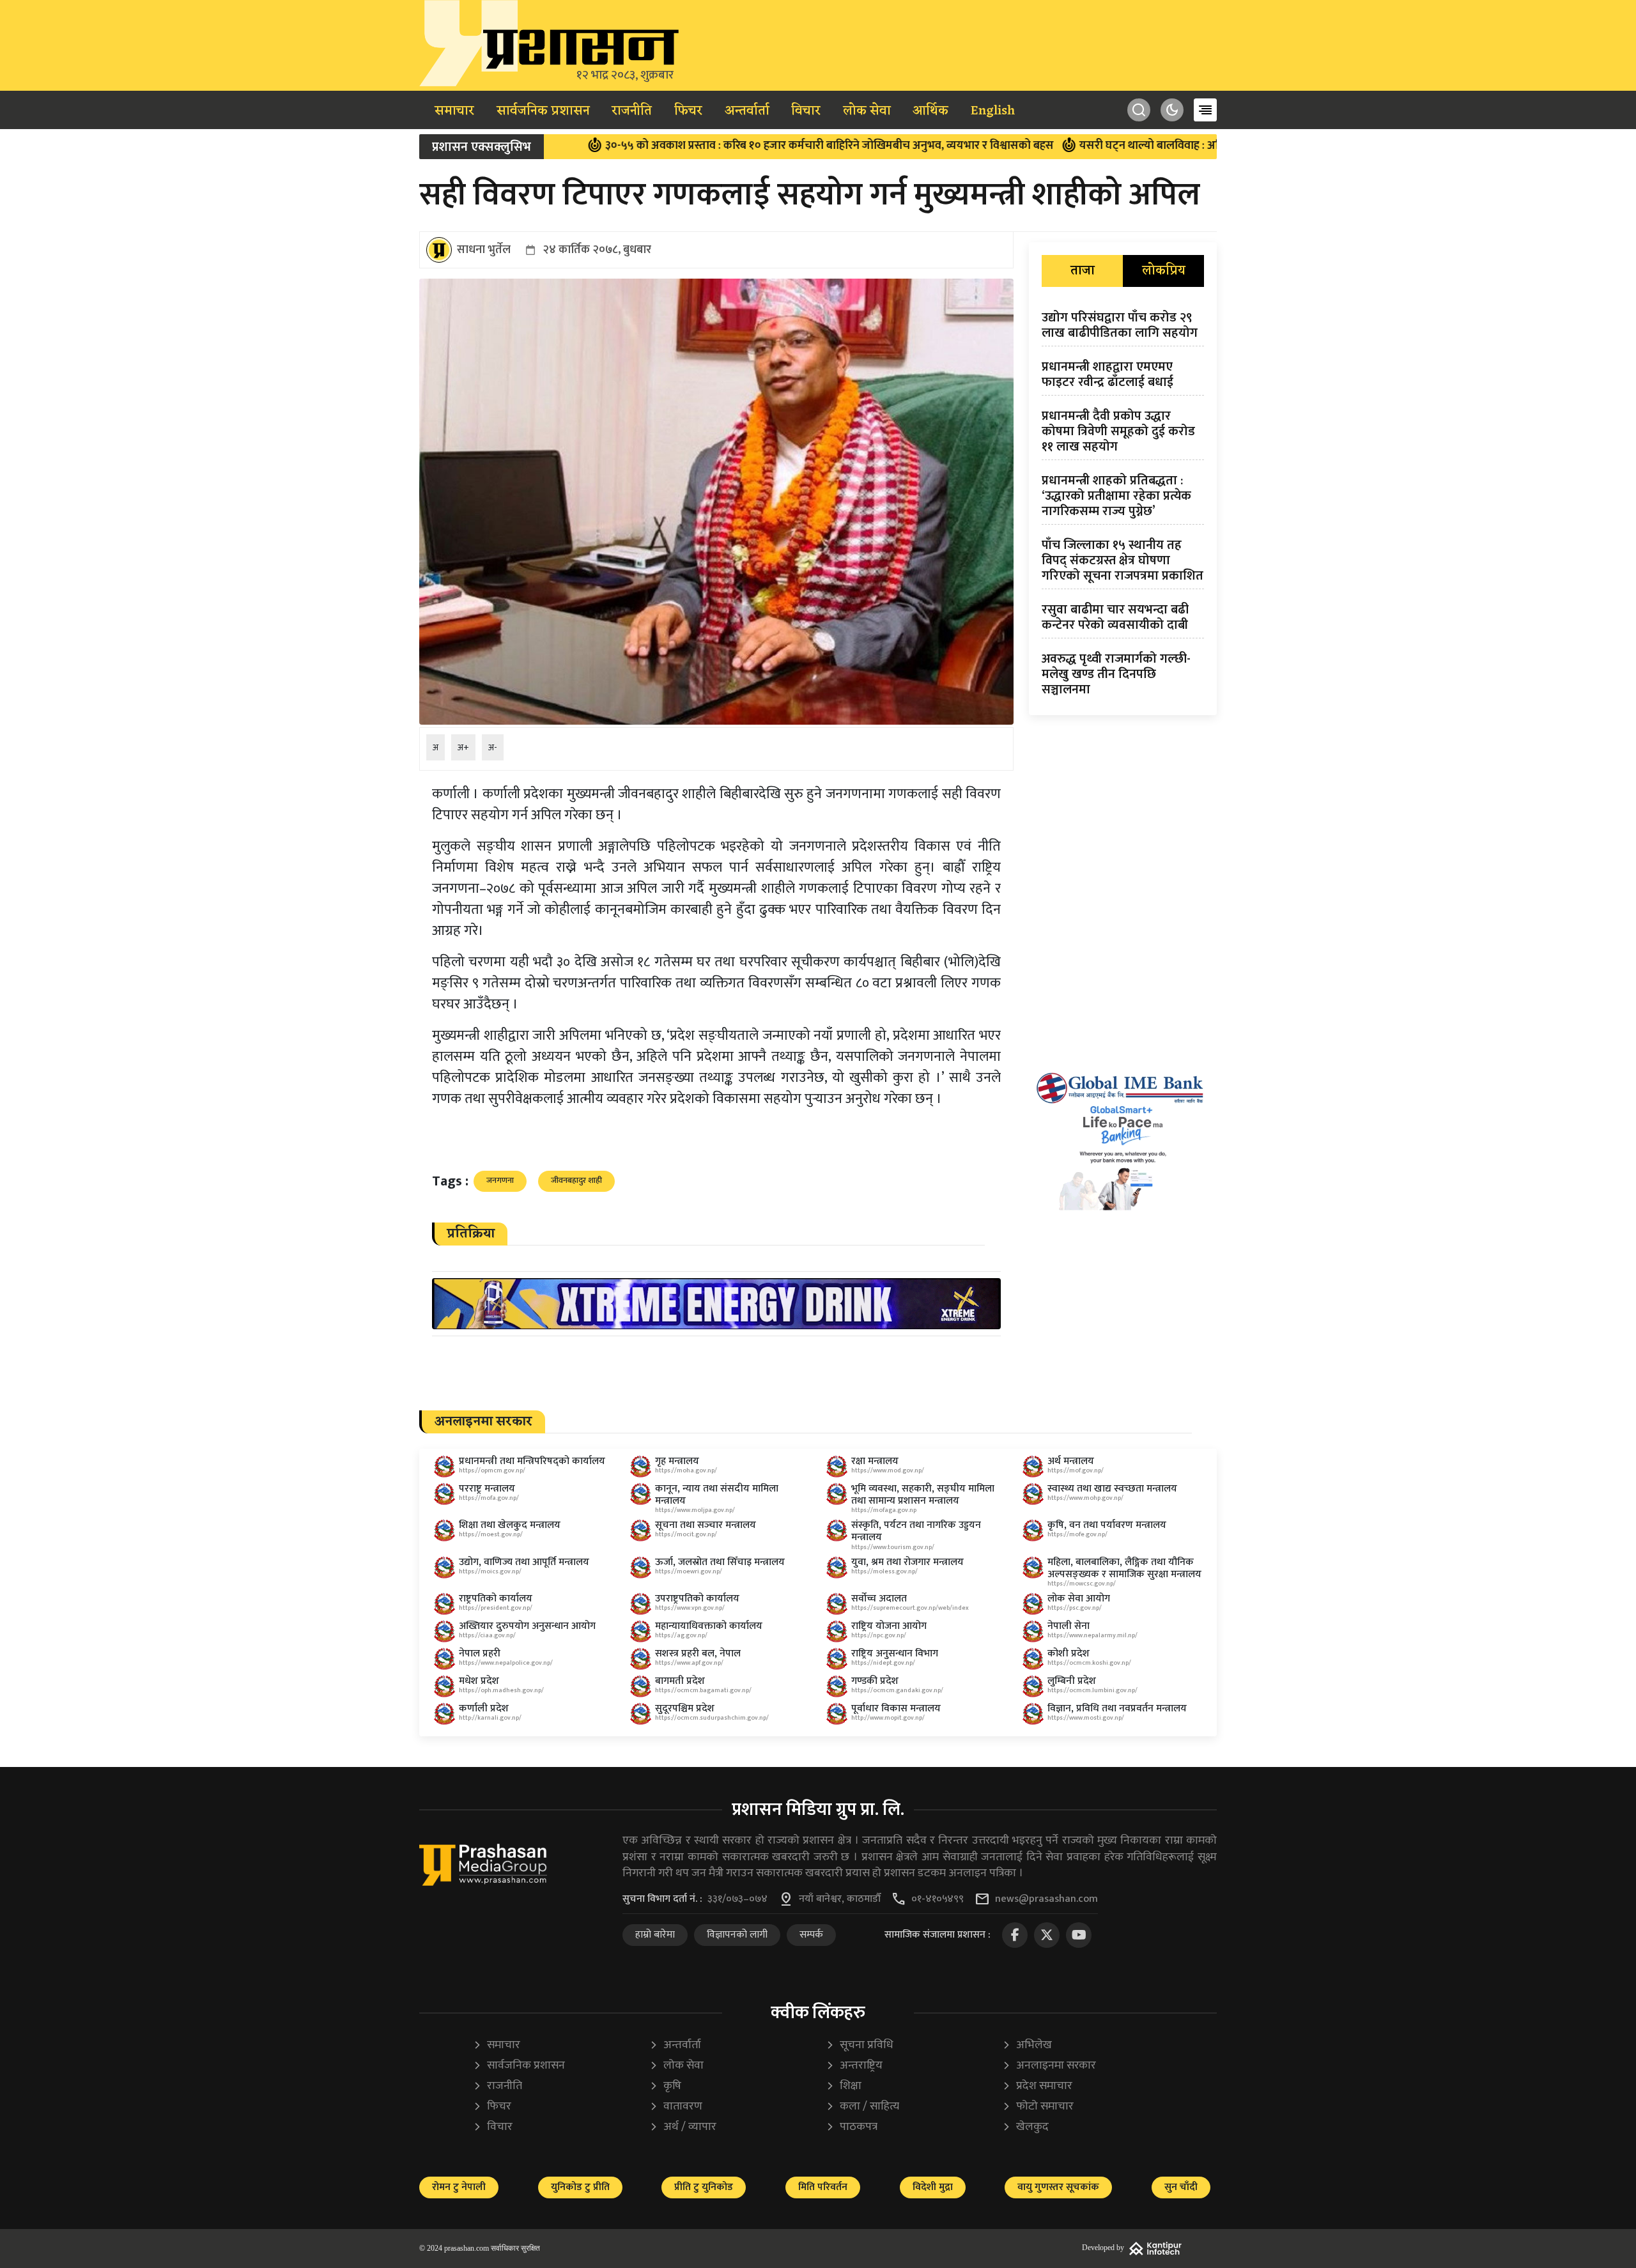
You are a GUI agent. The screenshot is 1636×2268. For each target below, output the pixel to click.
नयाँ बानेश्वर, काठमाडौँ (840, 1899)
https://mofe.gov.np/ (1077, 1534)
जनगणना (500, 1180)
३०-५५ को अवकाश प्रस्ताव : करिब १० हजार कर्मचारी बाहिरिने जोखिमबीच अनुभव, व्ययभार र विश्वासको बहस (717, 146)
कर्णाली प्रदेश (484, 1709)
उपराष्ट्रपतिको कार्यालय (697, 1599)
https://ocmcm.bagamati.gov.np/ (703, 1690)
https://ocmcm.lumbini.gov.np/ (1092, 1690)
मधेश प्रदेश (479, 1681)
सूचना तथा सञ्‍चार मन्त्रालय (706, 1525)
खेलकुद (1025, 2127)
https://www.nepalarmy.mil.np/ (1092, 1635)
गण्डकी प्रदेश (875, 1681)
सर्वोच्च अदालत (879, 1599)
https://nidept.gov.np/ (883, 1663)
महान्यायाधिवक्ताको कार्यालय (709, 1626)
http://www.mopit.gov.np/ (888, 1718)
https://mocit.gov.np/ (686, 1534)
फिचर (688, 111)
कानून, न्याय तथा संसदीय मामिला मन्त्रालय (717, 1495)
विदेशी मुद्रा (933, 2187)
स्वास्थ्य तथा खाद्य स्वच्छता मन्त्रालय (1112, 1489)
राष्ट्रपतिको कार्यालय (496, 1599)
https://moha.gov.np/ (686, 1470)
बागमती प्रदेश (680, 1681)
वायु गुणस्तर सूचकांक (1058, 2187)
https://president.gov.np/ (496, 1608)
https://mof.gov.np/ (1076, 1470)
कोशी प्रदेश (1069, 1654)
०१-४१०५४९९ (938, 1899)
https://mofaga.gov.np (884, 1510)
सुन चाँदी (1181, 2187)
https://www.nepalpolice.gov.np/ (506, 1663)
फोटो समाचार (1038, 2107)
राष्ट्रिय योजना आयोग (889, 1626)
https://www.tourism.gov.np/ (893, 1547)
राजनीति (632, 111)
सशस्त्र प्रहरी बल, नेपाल (698, 1654)
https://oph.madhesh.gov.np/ (501, 1690)
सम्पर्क (811, 1935)
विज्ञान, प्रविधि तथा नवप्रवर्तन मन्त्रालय (1117, 1709)
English (993, 111)
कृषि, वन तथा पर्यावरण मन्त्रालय (1107, 1525)
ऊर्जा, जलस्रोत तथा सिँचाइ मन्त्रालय (720, 1562)
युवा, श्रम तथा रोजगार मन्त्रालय (907, 1562)
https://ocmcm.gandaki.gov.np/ (897, 1690)
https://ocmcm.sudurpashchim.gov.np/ (712, 1718)
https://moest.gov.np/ (491, 1534)
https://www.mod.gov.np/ (888, 1470)
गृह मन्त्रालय (677, 1461)
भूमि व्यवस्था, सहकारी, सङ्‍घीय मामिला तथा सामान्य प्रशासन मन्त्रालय (923, 1495)
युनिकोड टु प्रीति (580, 2187)
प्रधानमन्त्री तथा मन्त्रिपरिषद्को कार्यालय (532, 1461)
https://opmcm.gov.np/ (492, 1470)
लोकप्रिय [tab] (1164, 271)
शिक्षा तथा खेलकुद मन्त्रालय (510, 1525)
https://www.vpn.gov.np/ (690, 1608)
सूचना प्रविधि (860, 2045)
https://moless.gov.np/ (884, 1571)
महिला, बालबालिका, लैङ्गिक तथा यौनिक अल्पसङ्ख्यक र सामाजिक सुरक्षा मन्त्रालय (1124, 1568)
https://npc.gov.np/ (879, 1635)
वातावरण (676, 2107)
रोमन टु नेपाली (459, 2187)
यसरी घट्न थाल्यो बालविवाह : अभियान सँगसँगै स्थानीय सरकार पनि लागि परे (1130, 146)
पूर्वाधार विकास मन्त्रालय (896, 1709)
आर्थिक (930, 111)
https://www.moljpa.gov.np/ (695, 1510)
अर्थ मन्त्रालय (1071, 1461)
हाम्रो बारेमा (655, 1935)
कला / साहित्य (862, 2107)
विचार (806, 111)
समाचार (454, 111)
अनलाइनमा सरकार (1049, 2066)
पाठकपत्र (852, 2127)
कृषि (665, 2086)
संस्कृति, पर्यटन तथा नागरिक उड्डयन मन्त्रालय (916, 1531)
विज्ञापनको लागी (737, 1935)
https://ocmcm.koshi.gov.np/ (1089, 1663)
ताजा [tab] (1083, 271)
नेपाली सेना (1069, 1626)
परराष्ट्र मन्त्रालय (487, 1489)
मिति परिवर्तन (823, 2187)
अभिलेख (1027, 2045)
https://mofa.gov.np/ (489, 1498)
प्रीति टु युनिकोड (704, 2187)
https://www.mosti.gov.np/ (1086, 1718)
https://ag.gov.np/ (681, 1635)
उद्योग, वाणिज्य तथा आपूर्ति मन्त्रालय (524, 1562)
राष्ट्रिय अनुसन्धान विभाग (895, 1654)
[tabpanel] (1123, 506)
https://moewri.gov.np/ (689, 1571)
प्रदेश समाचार (1037, 2086)
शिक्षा (844, 2086)
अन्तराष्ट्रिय (854, 2066)
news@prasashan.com (1046, 1899)
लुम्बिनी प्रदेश (1072, 1681)
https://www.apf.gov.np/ (689, 1663)
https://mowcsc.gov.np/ (1082, 1584)
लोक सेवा (867, 111)
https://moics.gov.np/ (490, 1571)
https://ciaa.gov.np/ (487, 1635)
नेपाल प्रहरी (480, 1654)
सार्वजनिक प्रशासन (543, 111)
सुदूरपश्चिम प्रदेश (685, 1709)
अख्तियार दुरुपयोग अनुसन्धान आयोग (527, 1626)
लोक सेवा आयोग (1079, 1599)
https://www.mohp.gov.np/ (1085, 1498)
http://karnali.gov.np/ (490, 1718)
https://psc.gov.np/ (1075, 1608)
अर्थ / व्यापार (683, 2127)
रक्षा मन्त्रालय (875, 1461)
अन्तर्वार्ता (747, 111)
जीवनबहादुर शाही (576, 1180)
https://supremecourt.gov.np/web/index (910, 1608)
